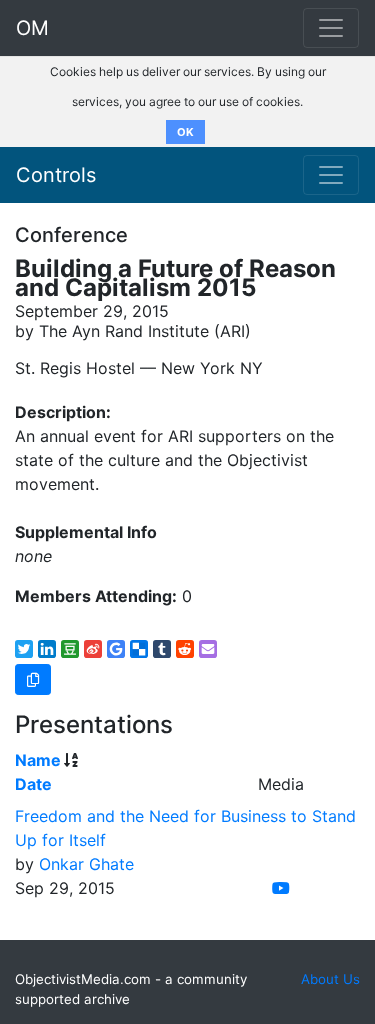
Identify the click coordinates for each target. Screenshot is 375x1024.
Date (33, 784)
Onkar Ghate (86, 864)
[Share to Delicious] (139, 649)
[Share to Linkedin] (47, 649)
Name (38, 760)
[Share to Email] (208, 649)
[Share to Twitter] (24, 649)
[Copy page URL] (33, 679)
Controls (56, 175)
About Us (330, 979)
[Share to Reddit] (185, 649)
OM (32, 28)
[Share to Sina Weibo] (93, 649)
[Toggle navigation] (331, 175)
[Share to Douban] (70, 649)
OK (185, 132)
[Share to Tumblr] (162, 649)
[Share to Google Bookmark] (116, 649)
